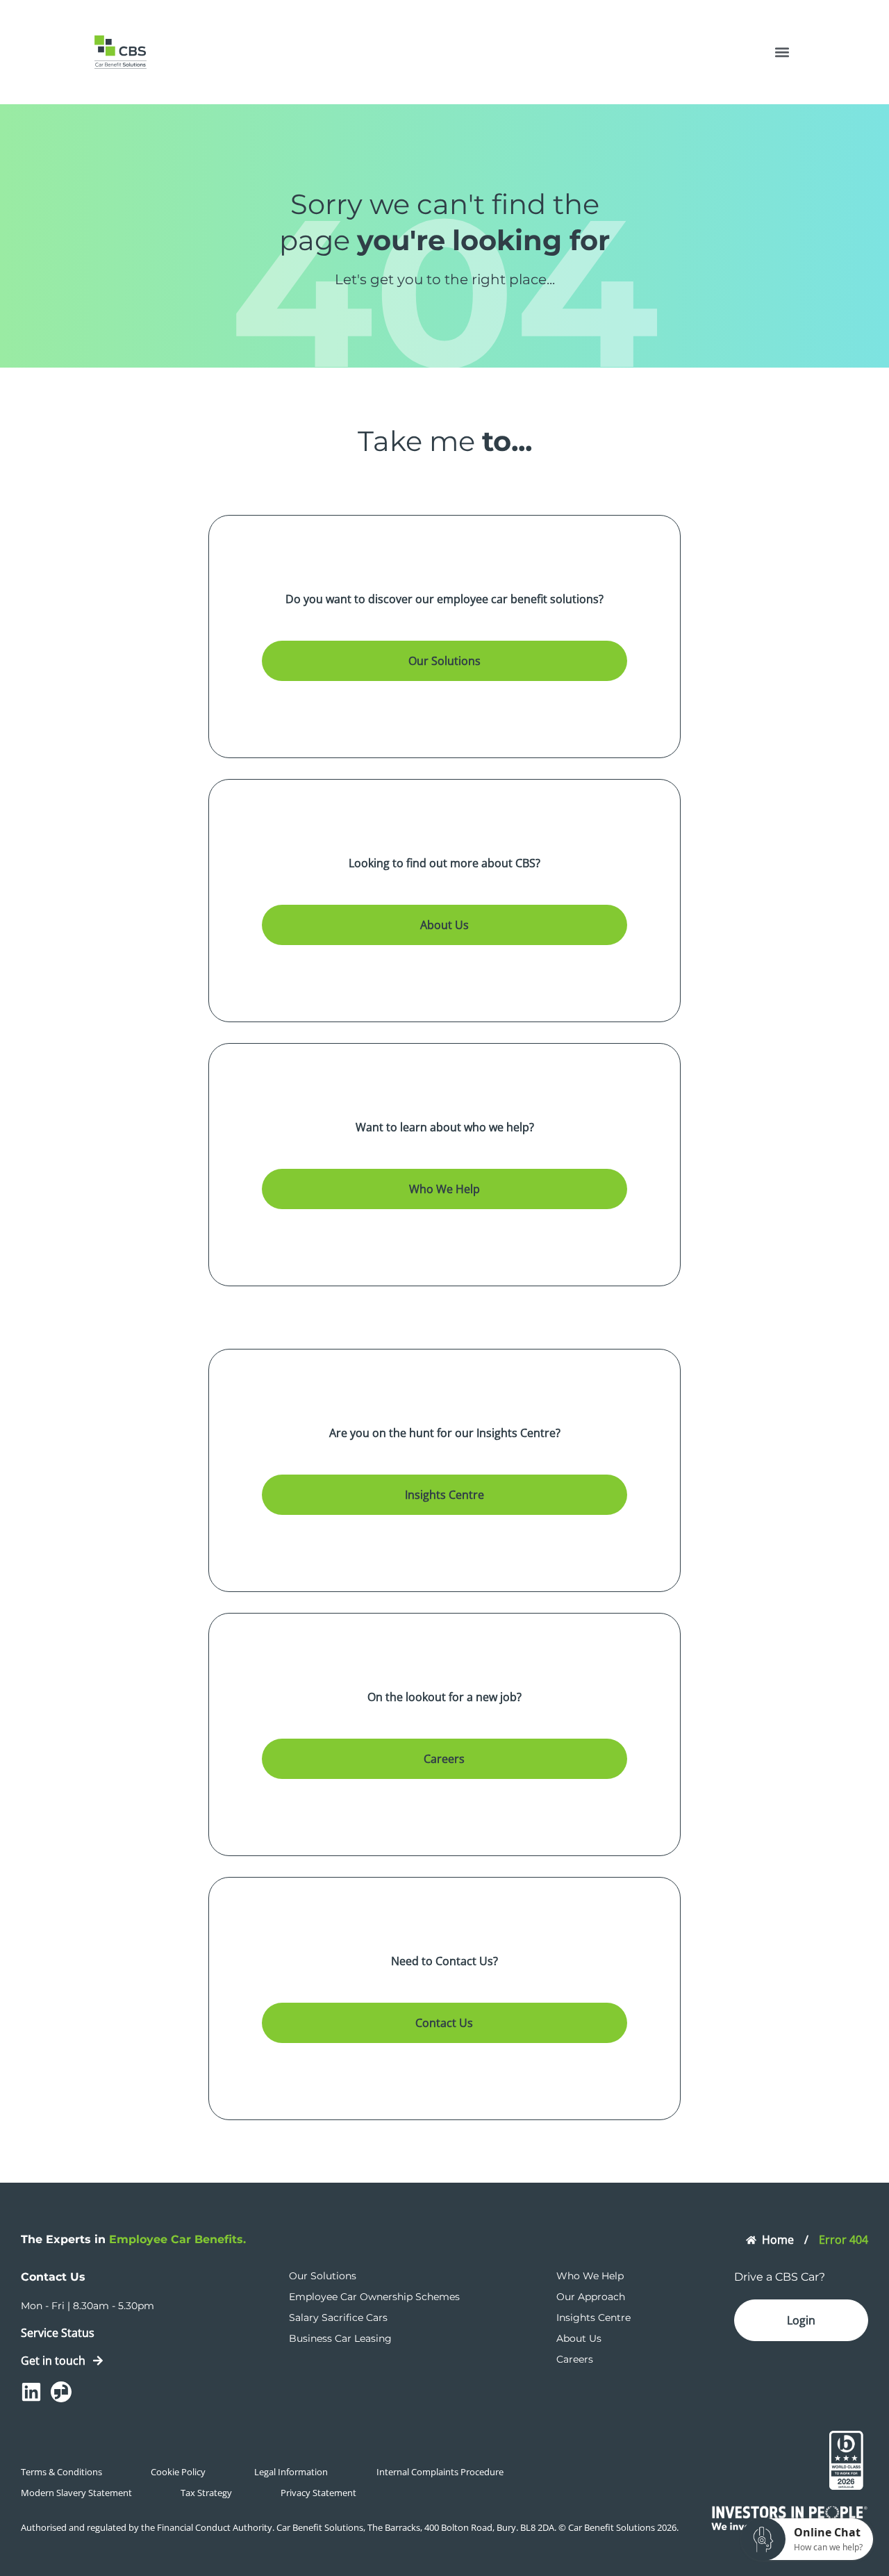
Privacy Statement (318, 2493)
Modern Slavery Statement (76, 2493)
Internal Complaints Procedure (440, 2472)
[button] (782, 52)
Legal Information (291, 2472)
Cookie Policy (178, 2472)
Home (778, 2240)
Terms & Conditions (61, 2472)
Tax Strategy (206, 2493)
